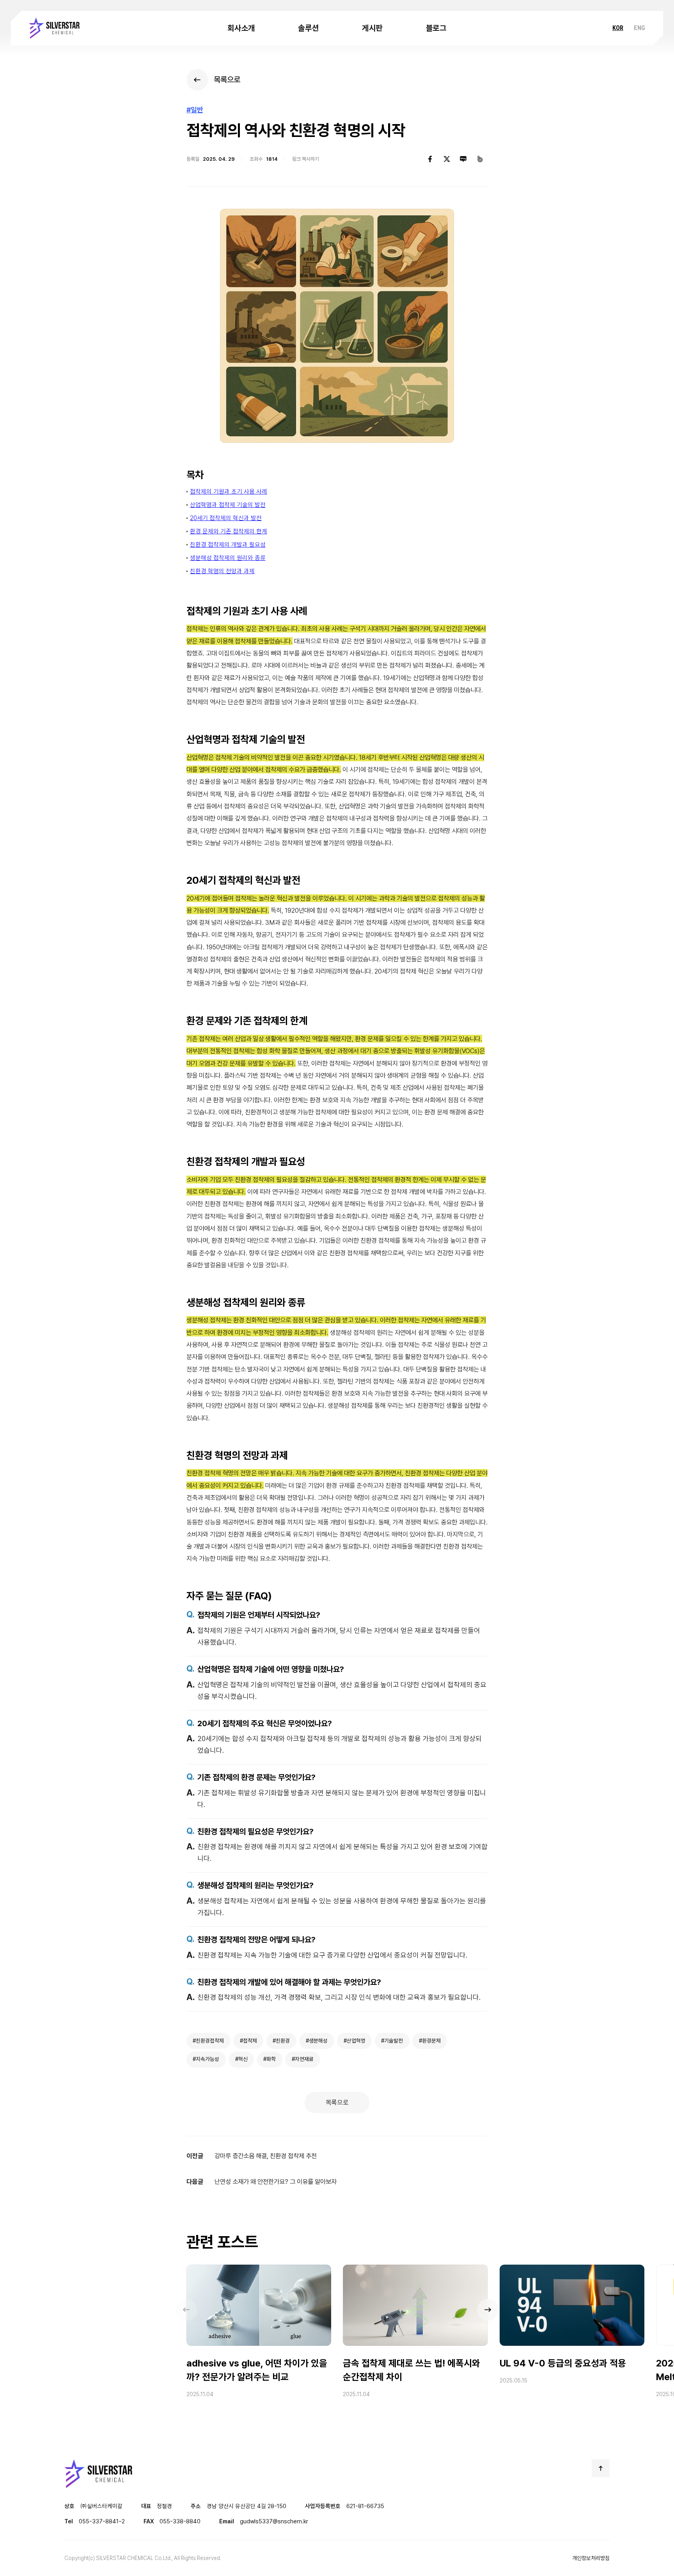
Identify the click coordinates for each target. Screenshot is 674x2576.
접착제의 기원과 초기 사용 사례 (229, 491)
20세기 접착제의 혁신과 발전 (226, 518)
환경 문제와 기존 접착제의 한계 (229, 531)
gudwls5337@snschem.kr (274, 2521)
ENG (639, 28)
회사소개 (241, 28)
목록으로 (337, 2102)
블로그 (436, 28)
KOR (618, 28)
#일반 (195, 110)
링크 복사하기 (306, 159)
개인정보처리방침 (591, 2558)
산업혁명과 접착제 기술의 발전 (228, 505)
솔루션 (308, 28)
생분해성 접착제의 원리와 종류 (228, 558)
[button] (488, 2310)
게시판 (372, 28)
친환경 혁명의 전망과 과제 (222, 571)
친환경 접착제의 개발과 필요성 (228, 545)
